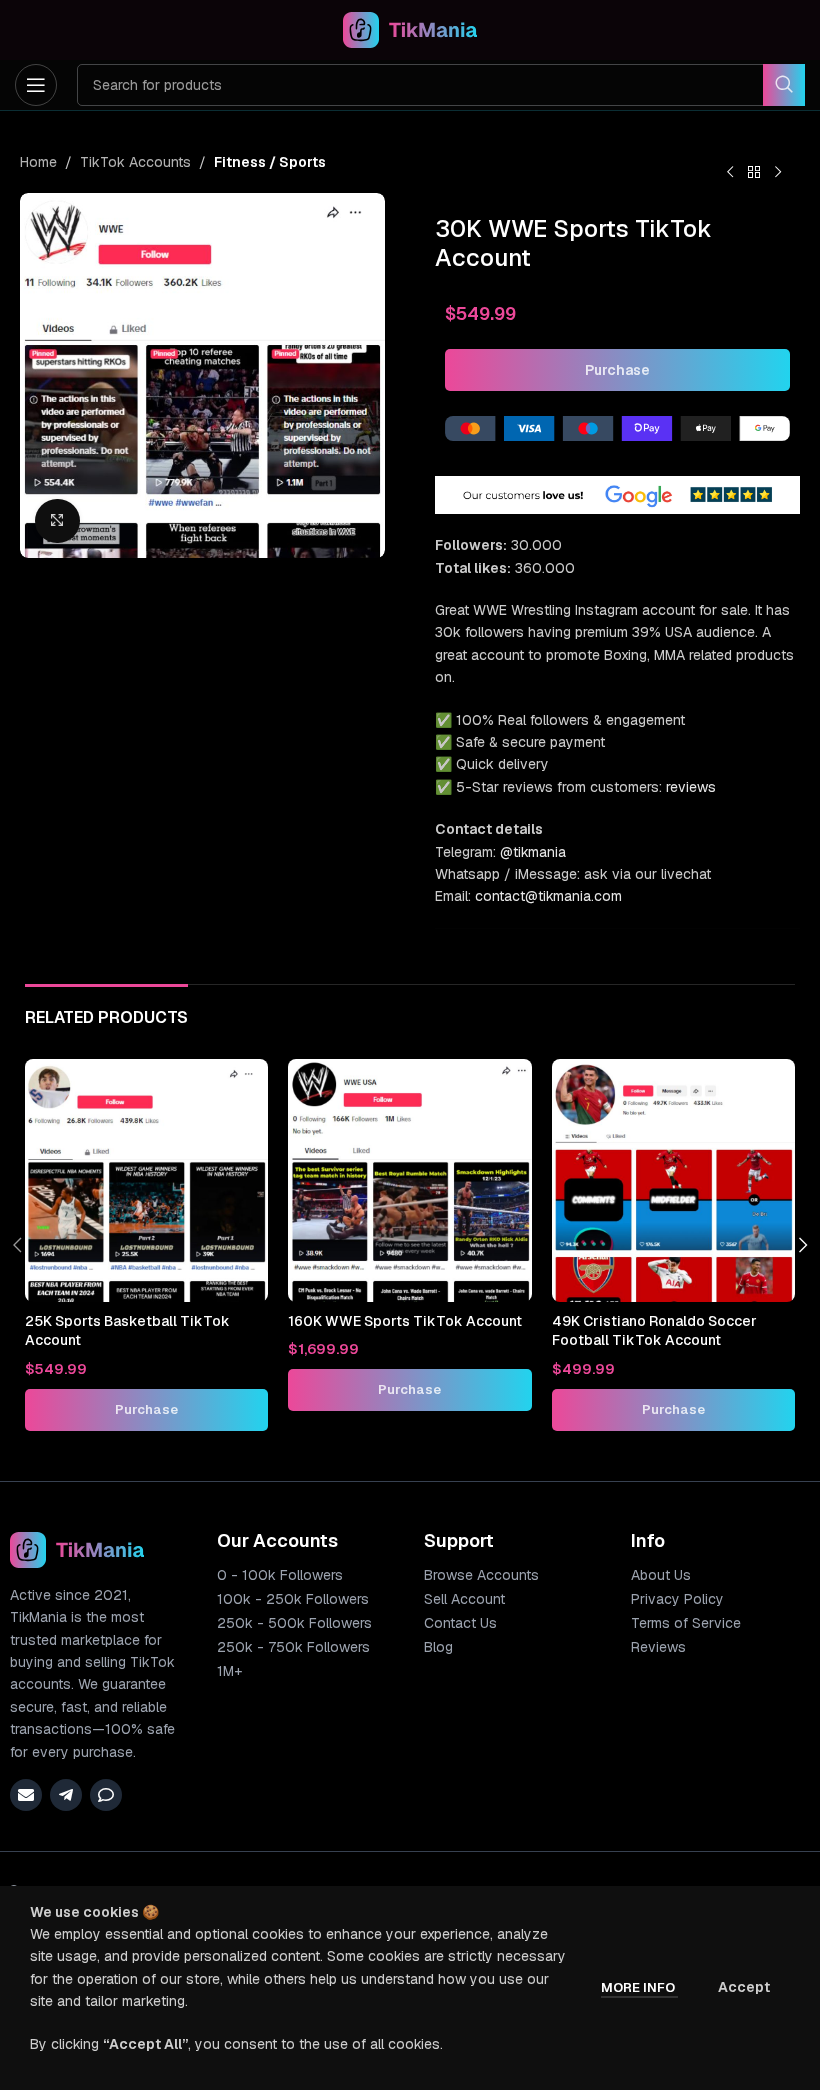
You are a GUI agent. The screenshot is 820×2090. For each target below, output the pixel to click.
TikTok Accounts (135, 162)
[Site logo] (410, 29)
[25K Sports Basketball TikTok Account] (146, 1180)
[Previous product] (730, 173)
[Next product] (778, 173)
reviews (691, 787)
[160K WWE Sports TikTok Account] (409, 1180)
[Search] (784, 85)
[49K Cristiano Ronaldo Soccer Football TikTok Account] (673, 1180)
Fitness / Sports (270, 162)
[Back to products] (754, 173)
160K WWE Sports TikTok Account (405, 1321)
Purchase (617, 370)
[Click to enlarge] (57, 521)
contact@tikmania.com (548, 896)
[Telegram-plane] (66, 1795)
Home (38, 162)
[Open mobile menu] (36, 85)
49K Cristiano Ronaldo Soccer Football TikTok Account (654, 1331)
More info (639, 1987)
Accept (744, 1987)
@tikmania (533, 852)
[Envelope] (26, 1795)
